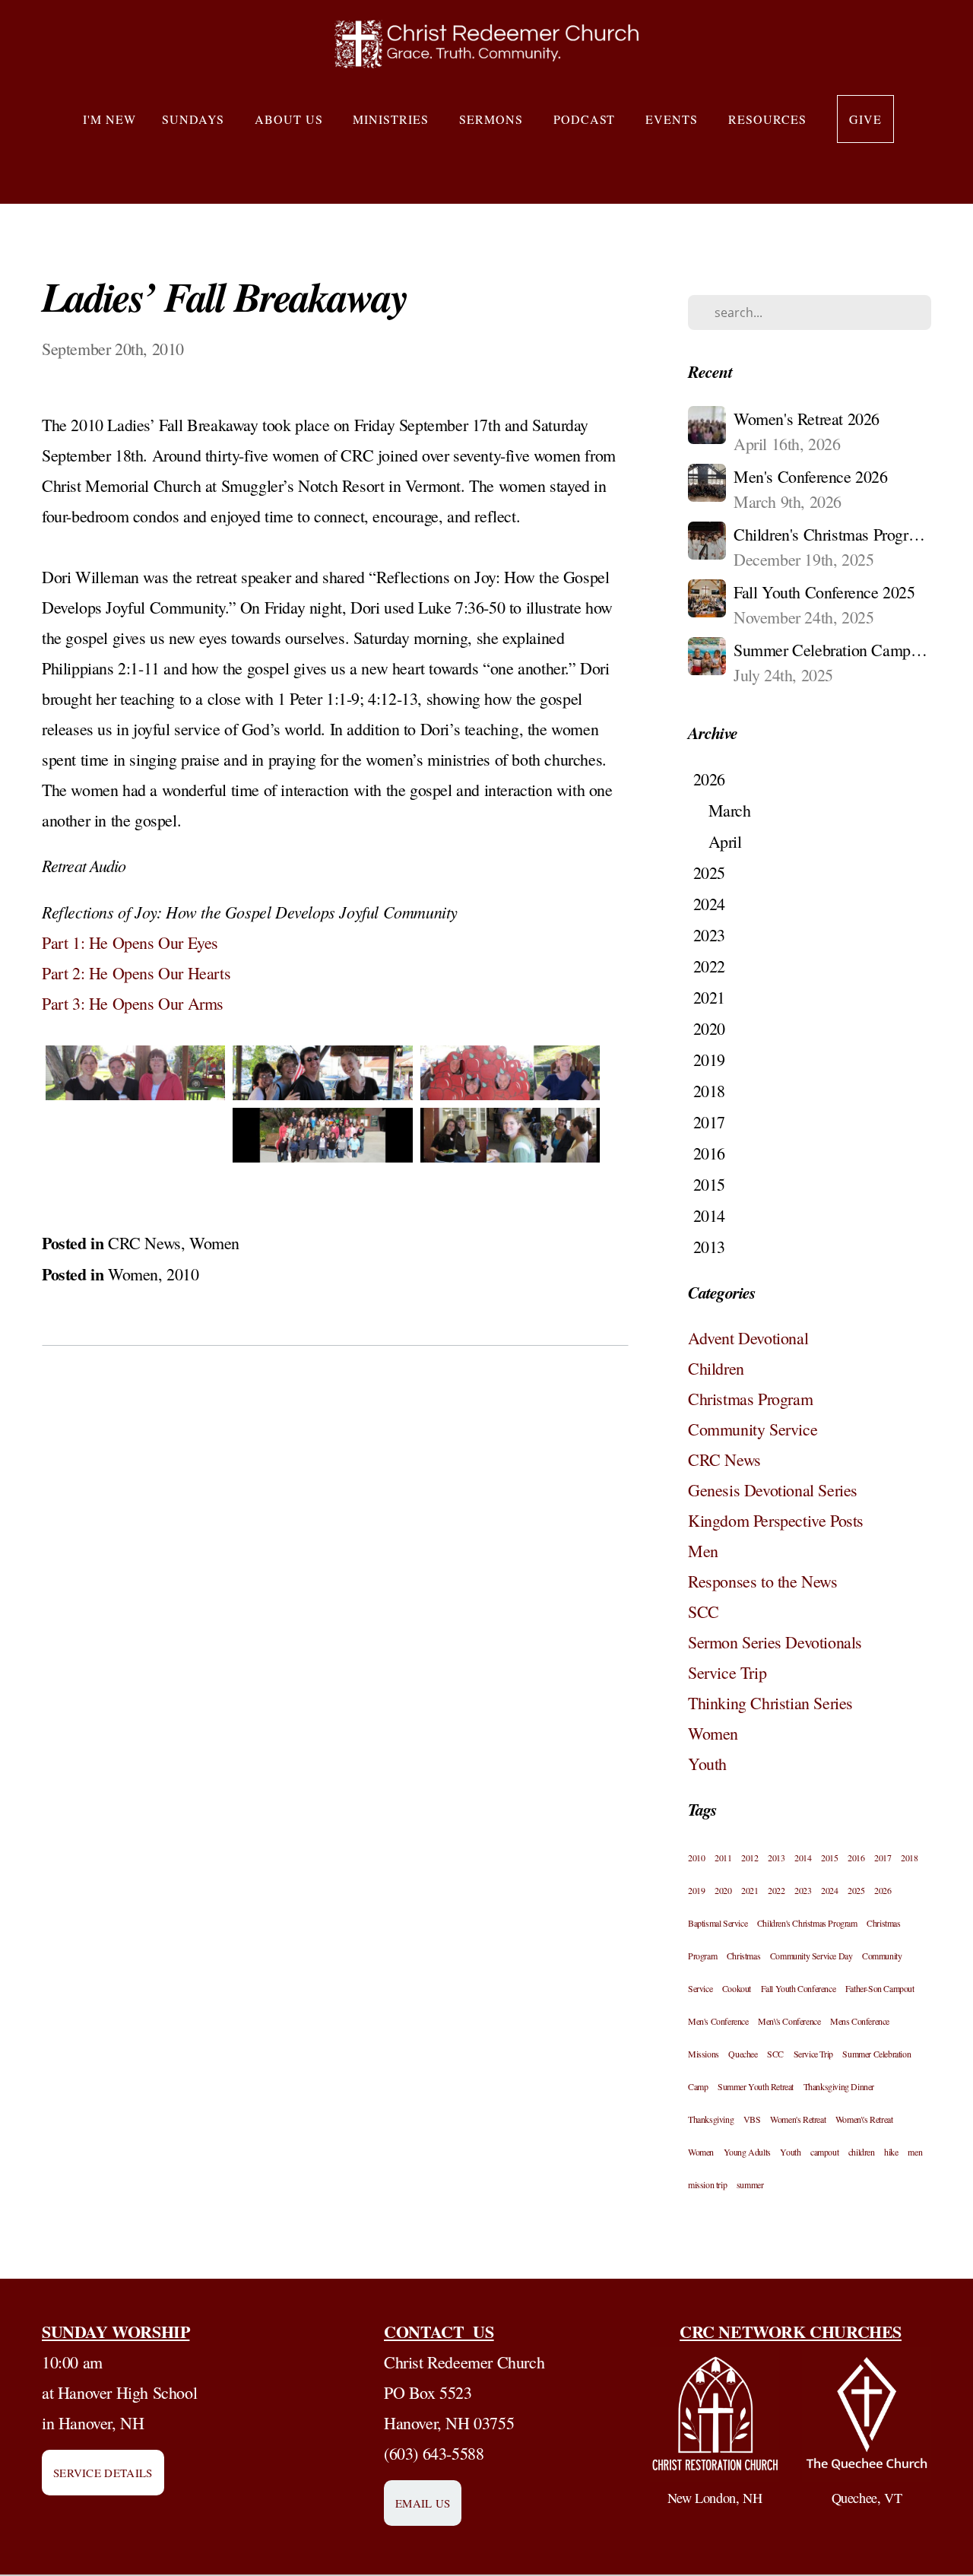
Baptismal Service (718, 1923)
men (915, 2152)
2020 (723, 1890)
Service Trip (727, 1672)
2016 (856, 1857)
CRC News (144, 1243)
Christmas (743, 1956)
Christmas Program (750, 1399)
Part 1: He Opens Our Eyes (130, 942)
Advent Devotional (748, 1338)
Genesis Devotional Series (773, 1490)
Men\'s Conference (789, 2021)
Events (674, 119)
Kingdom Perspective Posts (776, 1520)
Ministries (393, 119)
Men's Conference (718, 2021)
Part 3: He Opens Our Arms (133, 1003)
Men (703, 1551)
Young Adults (747, 2152)
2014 (803, 1857)
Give (865, 119)
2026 (883, 1890)
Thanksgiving (711, 2119)
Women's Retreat (798, 2119)
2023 (803, 1890)
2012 (750, 1857)
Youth (707, 1764)
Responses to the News (763, 1581)
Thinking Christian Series (770, 1703)
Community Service (753, 1429)
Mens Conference (860, 2021)
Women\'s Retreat (864, 2119)
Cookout (737, 1988)
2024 (829, 1890)
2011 (723, 1857)
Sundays (195, 119)
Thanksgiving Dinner (839, 2086)
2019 (696, 1890)
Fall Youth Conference (799, 1988)
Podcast (587, 119)
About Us (291, 119)
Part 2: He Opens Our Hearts (136, 973)
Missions (704, 2054)
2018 (909, 1857)
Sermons (493, 119)
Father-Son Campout (880, 1988)
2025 (856, 1890)
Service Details (103, 2473)
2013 (776, 1857)
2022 (776, 1890)
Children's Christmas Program (807, 1923)
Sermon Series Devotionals (775, 1642)
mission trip (707, 2184)
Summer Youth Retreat (756, 2086)
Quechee (743, 2054)
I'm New (109, 119)
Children (716, 1368)
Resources (770, 119)
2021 (750, 1890)
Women (214, 1243)
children (862, 2152)
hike (891, 2152)
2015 (829, 1857)
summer (750, 2184)
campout (824, 2152)
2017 (883, 1857)
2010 (182, 1274)
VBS (752, 2119)
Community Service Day (811, 1956)
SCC (704, 1612)
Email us (423, 2503)
